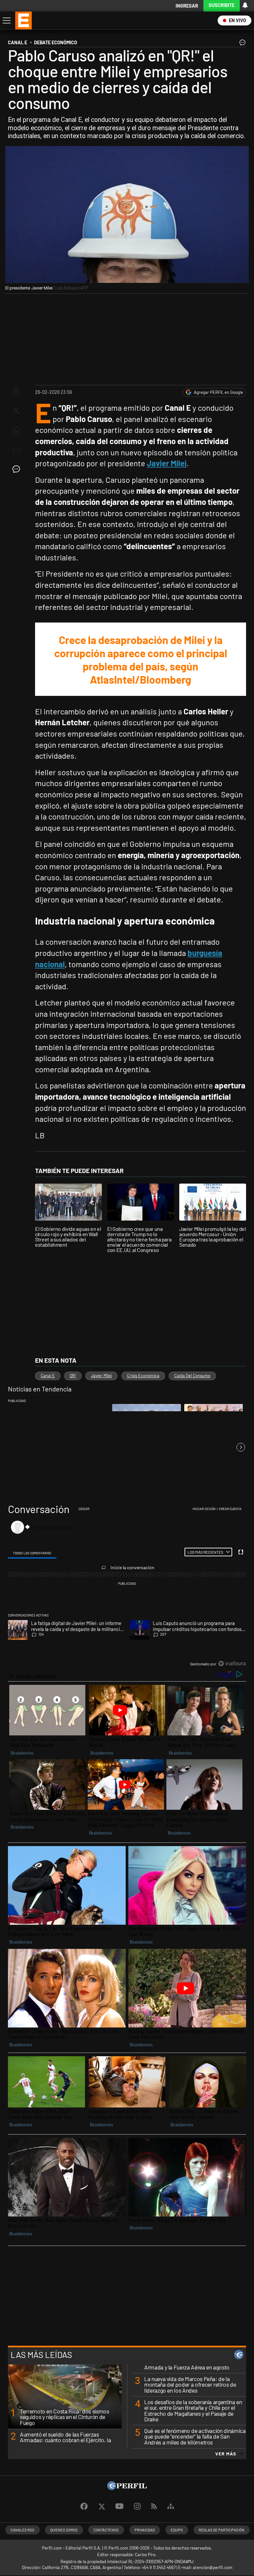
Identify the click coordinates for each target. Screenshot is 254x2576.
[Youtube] (119, 2506)
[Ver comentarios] (241, 44)
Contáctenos (106, 2530)
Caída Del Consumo (192, 1376)
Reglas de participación (222, 2530)
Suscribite (222, 5)
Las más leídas (41, 2355)
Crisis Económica (143, 1376)
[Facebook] (84, 2507)
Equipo (177, 2530)
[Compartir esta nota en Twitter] (16, 411)
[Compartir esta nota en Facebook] (16, 391)
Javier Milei (101, 1376)
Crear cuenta (230, 1509)
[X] (102, 2507)
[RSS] (154, 2506)
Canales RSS (22, 2530)
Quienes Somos (64, 2530)
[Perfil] (127, 2488)
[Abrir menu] (6, 20)
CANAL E (18, 42)
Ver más (226, 2454)
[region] (127, 1587)
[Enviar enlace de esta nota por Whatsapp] (16, 431)
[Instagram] (137, 2507)
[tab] (32, 1553)
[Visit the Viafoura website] (232, 1664)
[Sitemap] (171, 2507)
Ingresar (187, 6)
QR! (73, 1376)
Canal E (48, 1376)
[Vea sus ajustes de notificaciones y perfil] (245, 5)
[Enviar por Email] (16, 450)
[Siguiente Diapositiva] (241, 1447)
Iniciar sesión (204, 1509)
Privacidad (145, 2530)
